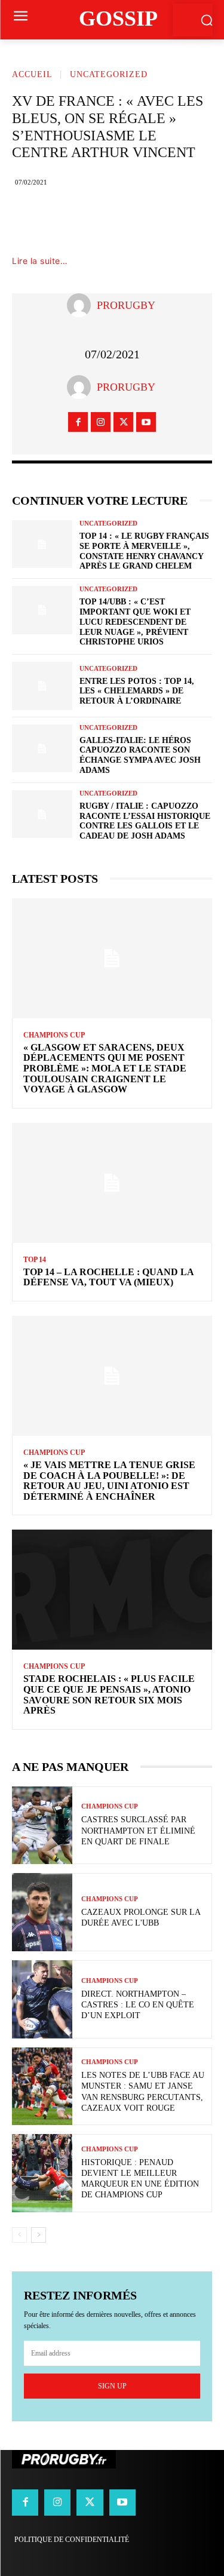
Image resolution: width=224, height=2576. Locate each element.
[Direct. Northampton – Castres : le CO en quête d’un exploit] (42, 1999)
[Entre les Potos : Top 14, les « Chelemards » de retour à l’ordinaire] (42, 686)
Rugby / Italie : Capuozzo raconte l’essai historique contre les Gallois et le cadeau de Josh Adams (145, 821)
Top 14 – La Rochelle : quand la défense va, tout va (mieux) (109, 1277)
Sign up (112, 2386)
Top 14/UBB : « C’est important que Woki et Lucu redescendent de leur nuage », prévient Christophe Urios (135, 622)
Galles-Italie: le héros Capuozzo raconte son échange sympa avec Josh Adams (140, 755)
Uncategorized (109, 74)
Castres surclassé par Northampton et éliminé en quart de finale (138, 1830)
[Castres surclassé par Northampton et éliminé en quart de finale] (42, 1826)
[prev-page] (19, 2235)
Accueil (32, 74)
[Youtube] (146, 422)
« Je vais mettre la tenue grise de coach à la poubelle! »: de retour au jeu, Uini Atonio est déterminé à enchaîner (109, 1481)
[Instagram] (101, 422)
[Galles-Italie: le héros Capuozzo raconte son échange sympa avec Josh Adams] (42, 748)
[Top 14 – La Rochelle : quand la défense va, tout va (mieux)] (112, 1183)
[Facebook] (59, 219)
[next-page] (39, 2235)
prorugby (126, 305)
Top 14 (35, 1260)
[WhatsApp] (166, 219)
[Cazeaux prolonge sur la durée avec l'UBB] (42, 1912)
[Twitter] (94, 219)
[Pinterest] (130, 219)
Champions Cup (54, 1035)
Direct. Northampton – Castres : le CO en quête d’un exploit (138, 2005)
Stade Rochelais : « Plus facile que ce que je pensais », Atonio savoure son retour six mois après (109, 1694)
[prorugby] (82, 305)
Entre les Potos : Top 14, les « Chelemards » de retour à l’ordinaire (137, 691)
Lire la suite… (40, 261)
